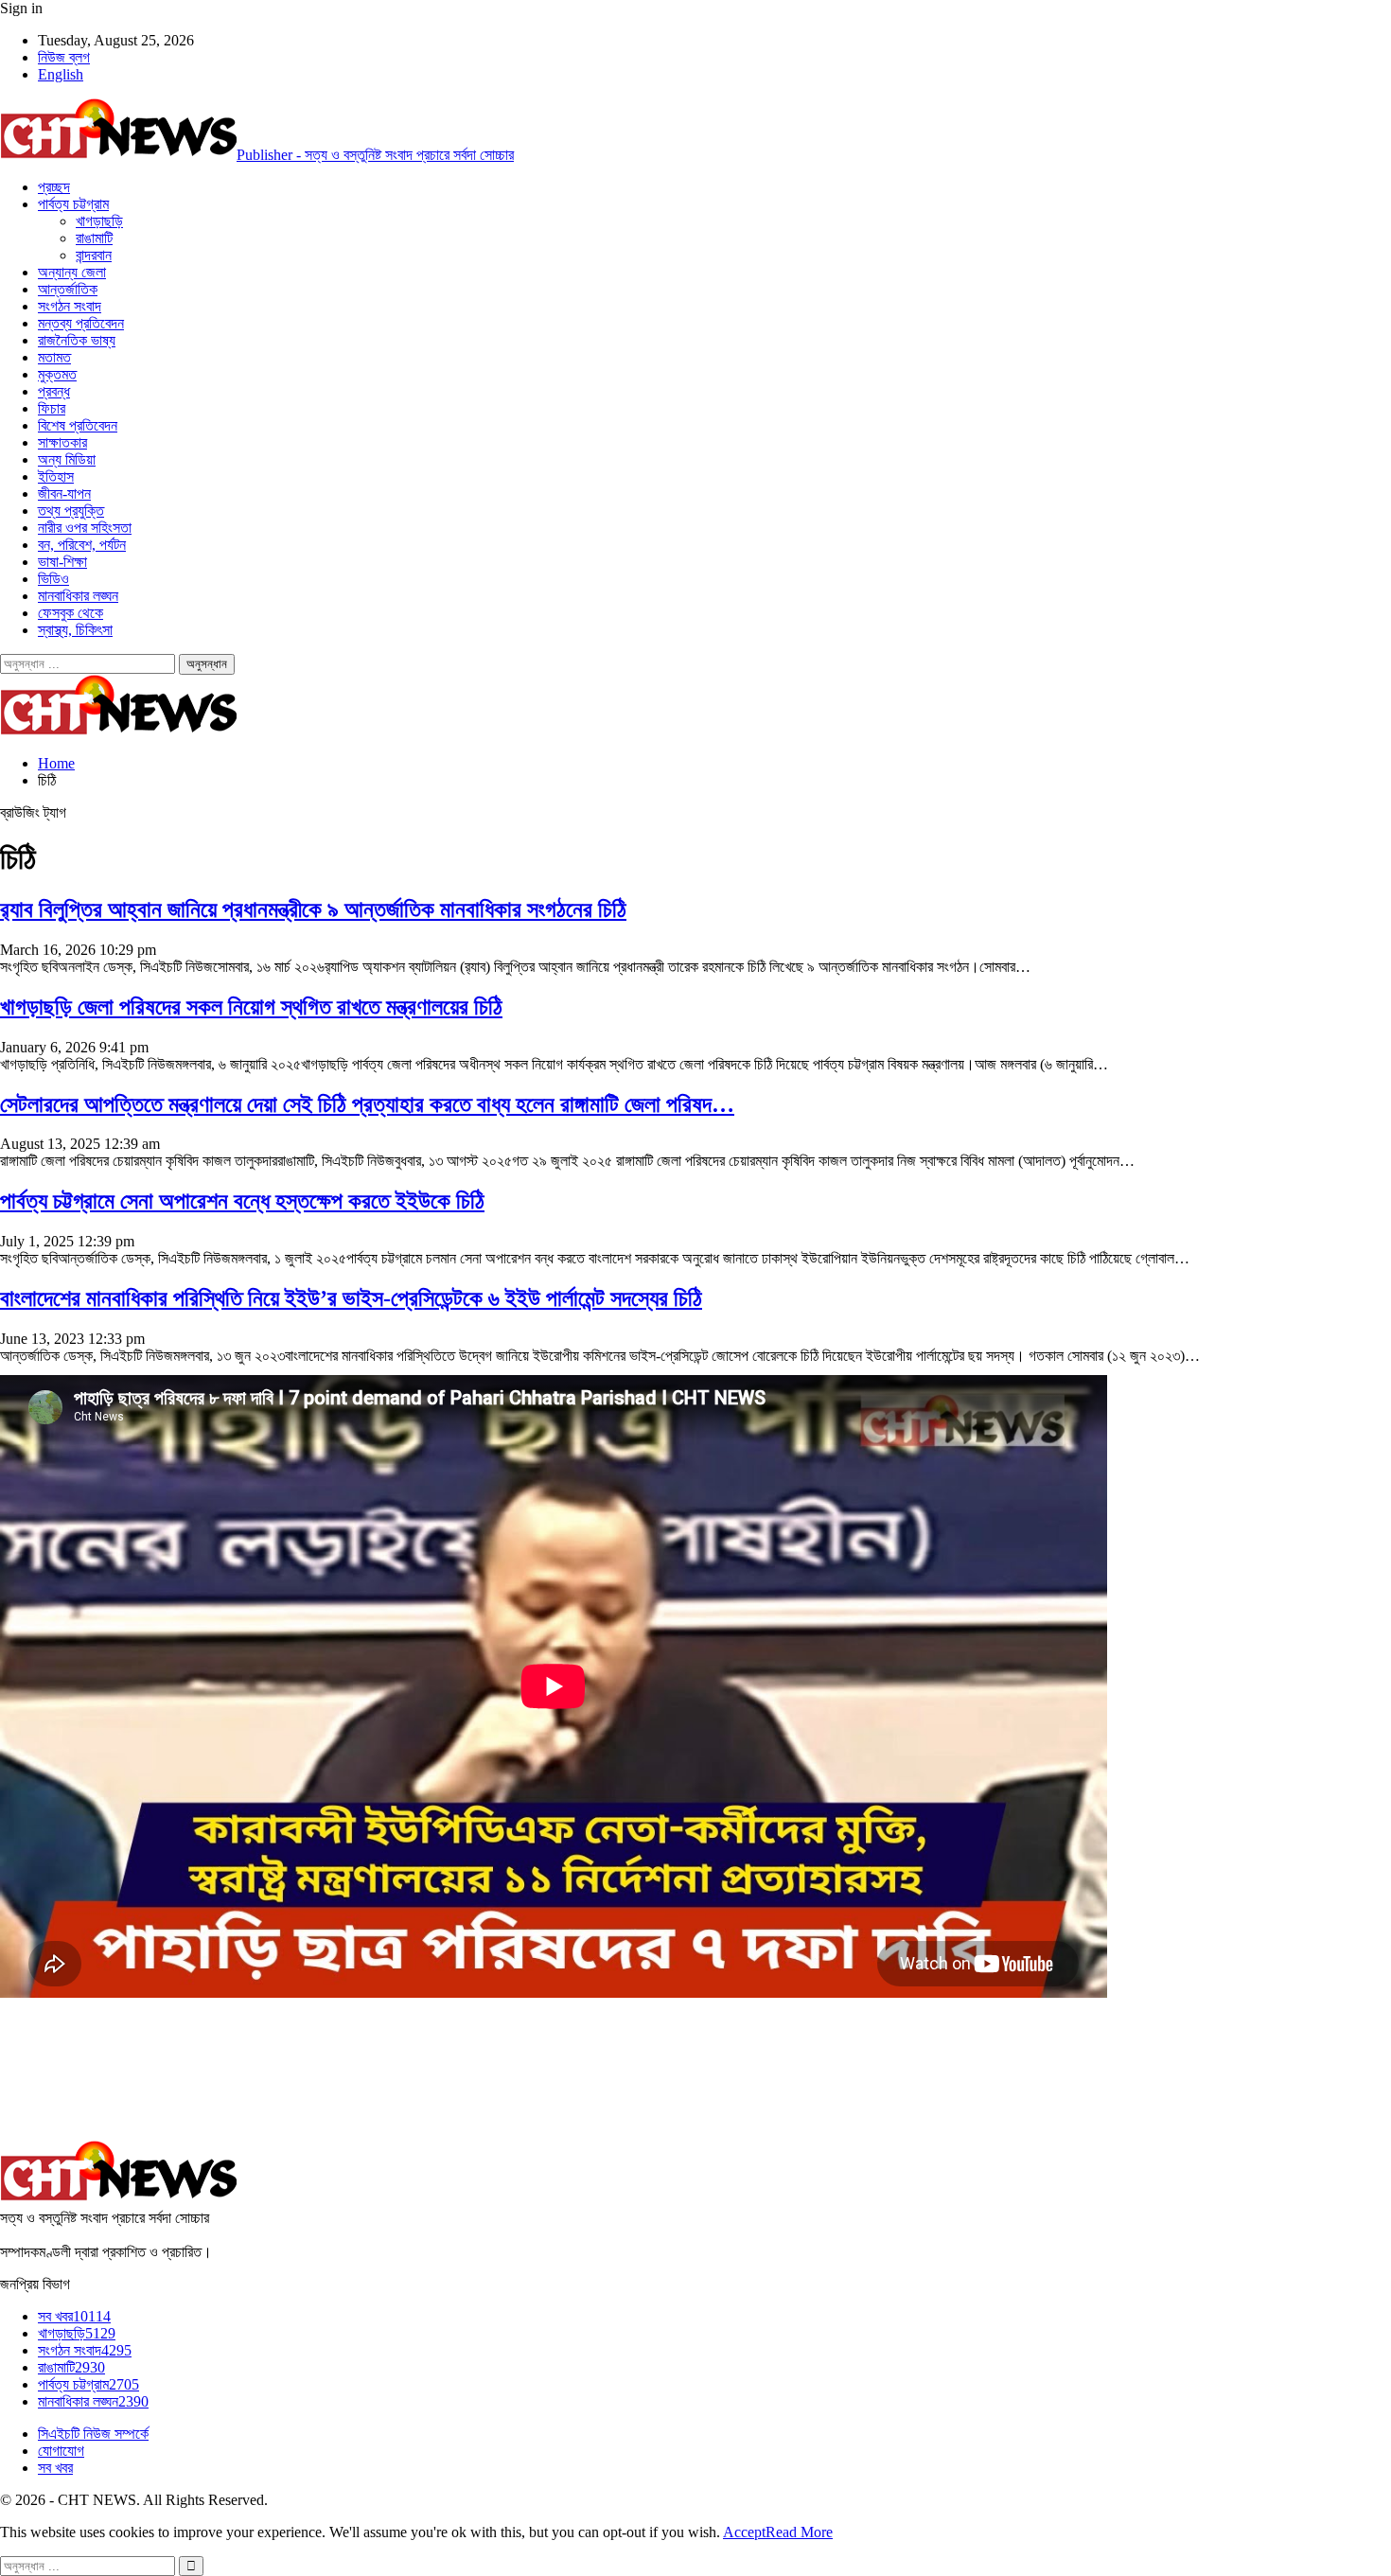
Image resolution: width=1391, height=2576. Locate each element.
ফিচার (52, 408)
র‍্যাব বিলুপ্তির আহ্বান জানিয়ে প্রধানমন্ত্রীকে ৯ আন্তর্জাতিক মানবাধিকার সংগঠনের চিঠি (313, 909)
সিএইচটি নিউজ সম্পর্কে (93, 2434)
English (61, 74)
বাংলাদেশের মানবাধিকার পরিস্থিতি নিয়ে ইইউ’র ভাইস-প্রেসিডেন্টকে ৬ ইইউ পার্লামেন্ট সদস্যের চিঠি (351, 1298)
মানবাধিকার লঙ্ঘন (78, 596)
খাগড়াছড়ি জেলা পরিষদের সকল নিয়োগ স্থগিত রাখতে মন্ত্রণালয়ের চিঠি (251, 1007)
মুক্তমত (57, 374)
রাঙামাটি (94, 238)
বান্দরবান (94, 255)
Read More (799, 2532)
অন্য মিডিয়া (67, 459)
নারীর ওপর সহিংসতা (85, 528)
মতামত (54, 357)
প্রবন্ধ (54, 391)
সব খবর (74, 2316)
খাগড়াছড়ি (99, 221)
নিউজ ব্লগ (64, 57)
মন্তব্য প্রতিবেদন (81, 323)
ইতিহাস (56, 476)
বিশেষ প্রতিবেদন (78, 425)
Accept (744, 2532)
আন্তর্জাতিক (68, 289)
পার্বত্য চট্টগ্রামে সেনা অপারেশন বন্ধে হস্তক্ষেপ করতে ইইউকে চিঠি (242, 1201)
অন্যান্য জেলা (72, 272)
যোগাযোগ (61, 2451)
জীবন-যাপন (64, 494)
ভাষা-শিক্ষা (62, 562)
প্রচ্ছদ (54, 187)
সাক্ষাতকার (62, 442)
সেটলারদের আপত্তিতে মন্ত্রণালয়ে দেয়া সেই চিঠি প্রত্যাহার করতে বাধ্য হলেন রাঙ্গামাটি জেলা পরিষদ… (367, 1104)
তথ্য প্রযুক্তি (71, 511)
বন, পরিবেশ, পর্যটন (82, 545)
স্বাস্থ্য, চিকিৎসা (75, 630)
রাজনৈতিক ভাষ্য (77, 340)
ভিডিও (53, 579)
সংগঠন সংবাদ (70, 306)
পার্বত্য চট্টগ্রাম (73, 204)
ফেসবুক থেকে (70, 613)
